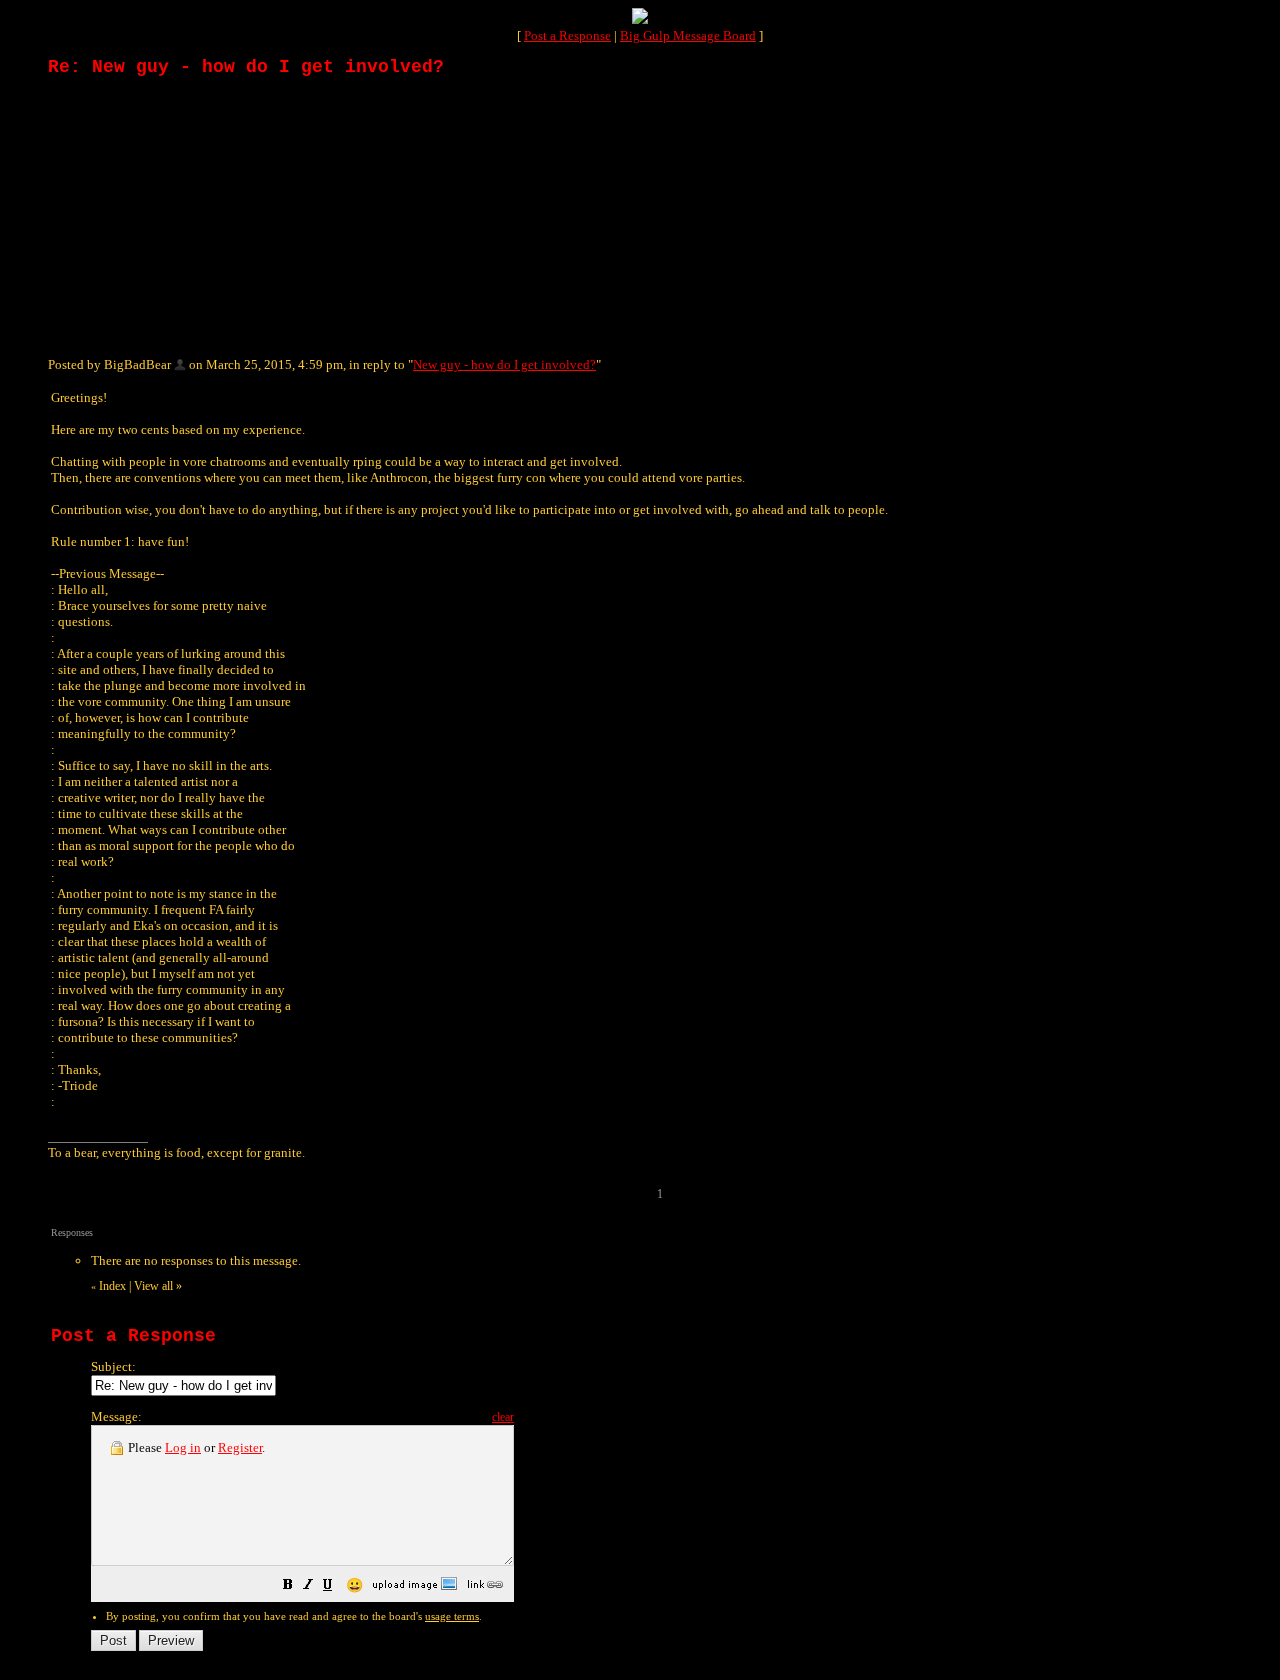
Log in (183, 1447)
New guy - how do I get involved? (504, 364)
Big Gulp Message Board (688, 35)
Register (240, 1447)
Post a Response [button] (567, 35)
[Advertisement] (198, 215)
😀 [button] (354, 1585)
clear (503, 1417)
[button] (288, 1587)
